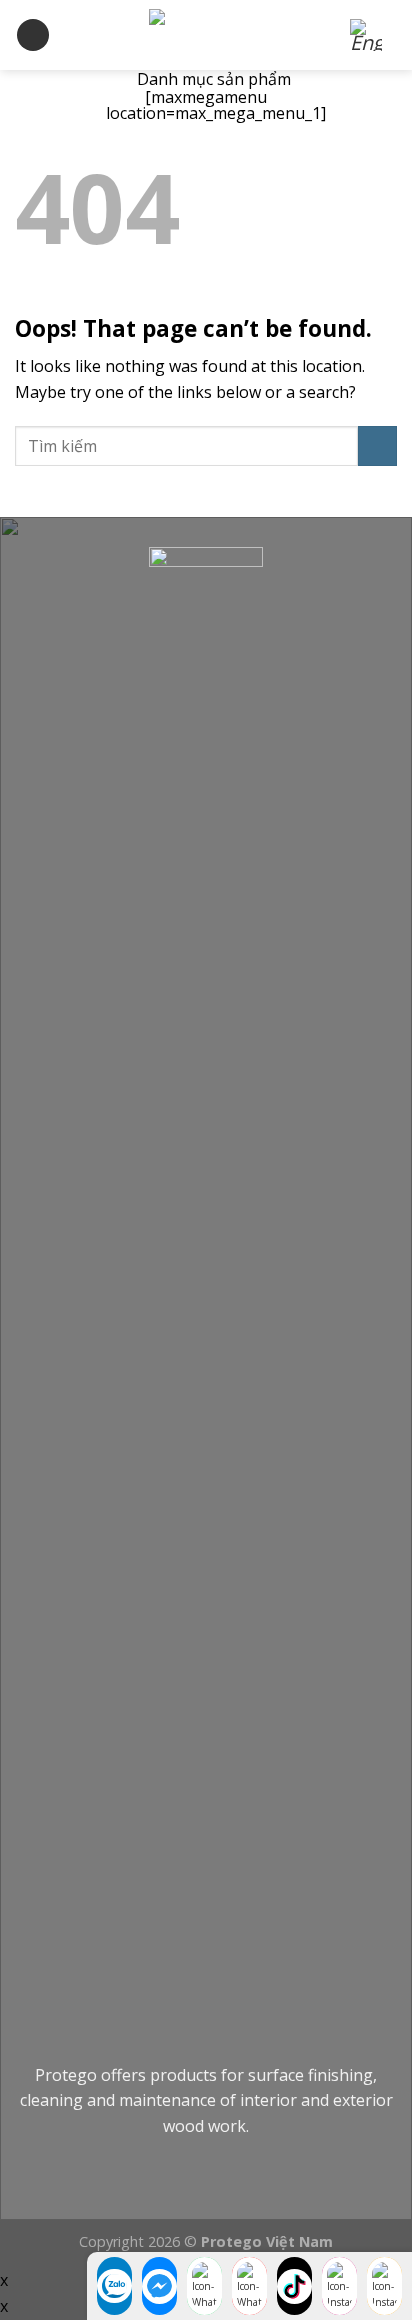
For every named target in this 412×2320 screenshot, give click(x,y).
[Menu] (33, 35)
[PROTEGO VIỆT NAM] (206, 35)
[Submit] (377, 445)
